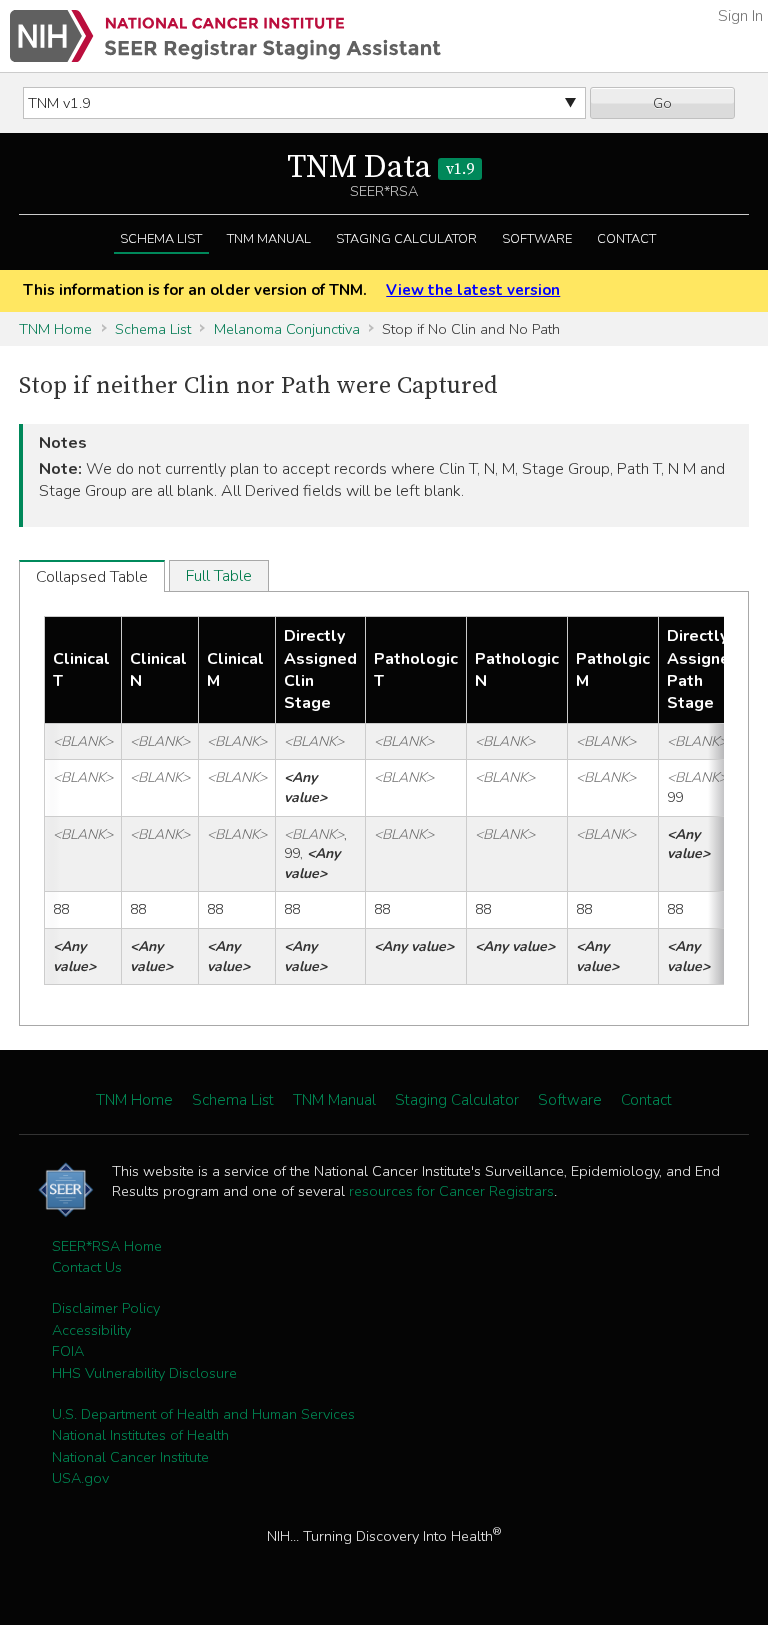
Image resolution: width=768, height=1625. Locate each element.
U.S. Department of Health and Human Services (203, 1414)
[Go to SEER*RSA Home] (225, 36)
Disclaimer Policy (106, 1308)
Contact (626, 239)
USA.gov (80, 1478)
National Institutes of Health (140, 1435)
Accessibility (91, 1330)
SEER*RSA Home (107, 1246)
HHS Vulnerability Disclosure (144, 1373)
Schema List (161, 239)
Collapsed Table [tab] (92, 577)
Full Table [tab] (219, 576)
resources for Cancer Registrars (451, 1191)
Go (662, 103)
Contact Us (87, 1267)
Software (537, 239)
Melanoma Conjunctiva (287, 329)
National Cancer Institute (130, 1457)
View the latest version (473, 290)
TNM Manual (269, 239)
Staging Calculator (406, 239)
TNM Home (55, 329)
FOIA (68, 1351)
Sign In (740, 16)
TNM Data (380, 168)
